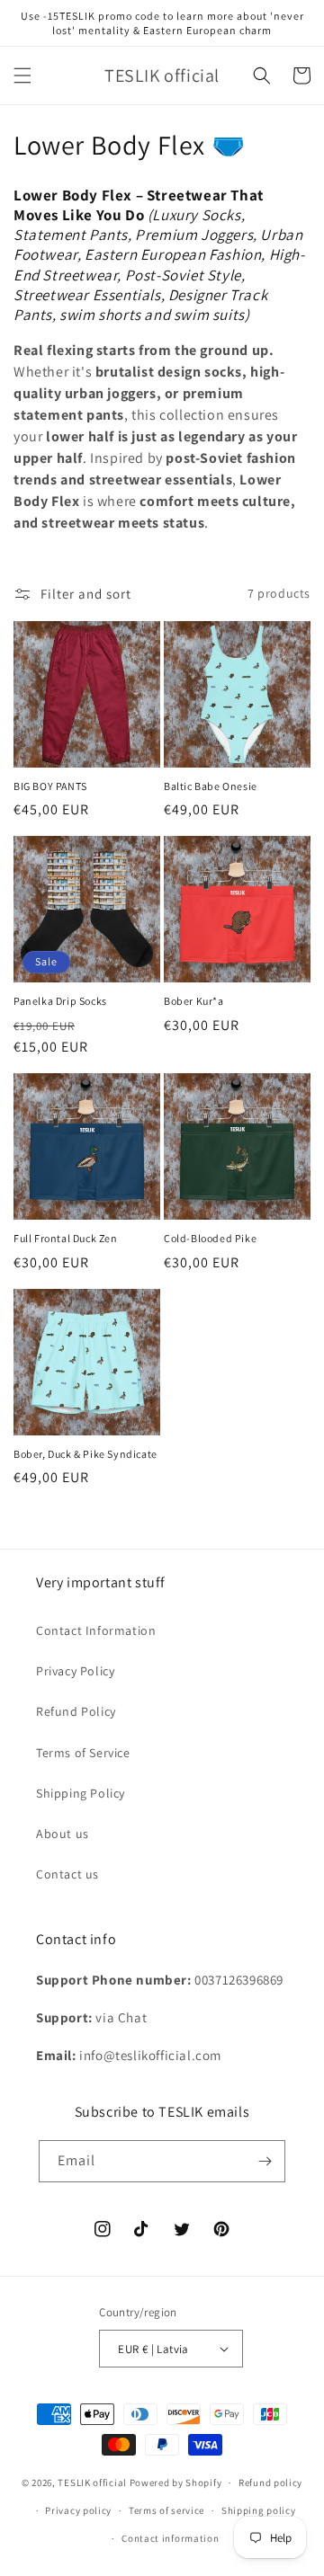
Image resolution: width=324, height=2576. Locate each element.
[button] (22, 76)
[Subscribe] (265, 2161)
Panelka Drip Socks (60, 1001)
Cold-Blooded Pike (210, 1238)
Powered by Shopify (176, 2483)
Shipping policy (259, 2510)
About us (63, 1834)
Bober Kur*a (194, 1001)
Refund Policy (76, 1711)
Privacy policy (78, 2510)
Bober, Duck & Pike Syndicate (85, 1454)
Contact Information (96, 1630)
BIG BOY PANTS (50, 786)
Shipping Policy (81, 1793)
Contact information (170, 2538)
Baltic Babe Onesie (211, 786)
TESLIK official (92, 2483)
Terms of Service (83, 1753)
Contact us (67, 1874)
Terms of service (166, 2510)
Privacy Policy (75, 1671)
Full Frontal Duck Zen (66, 1238)
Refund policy (270, 2483)
